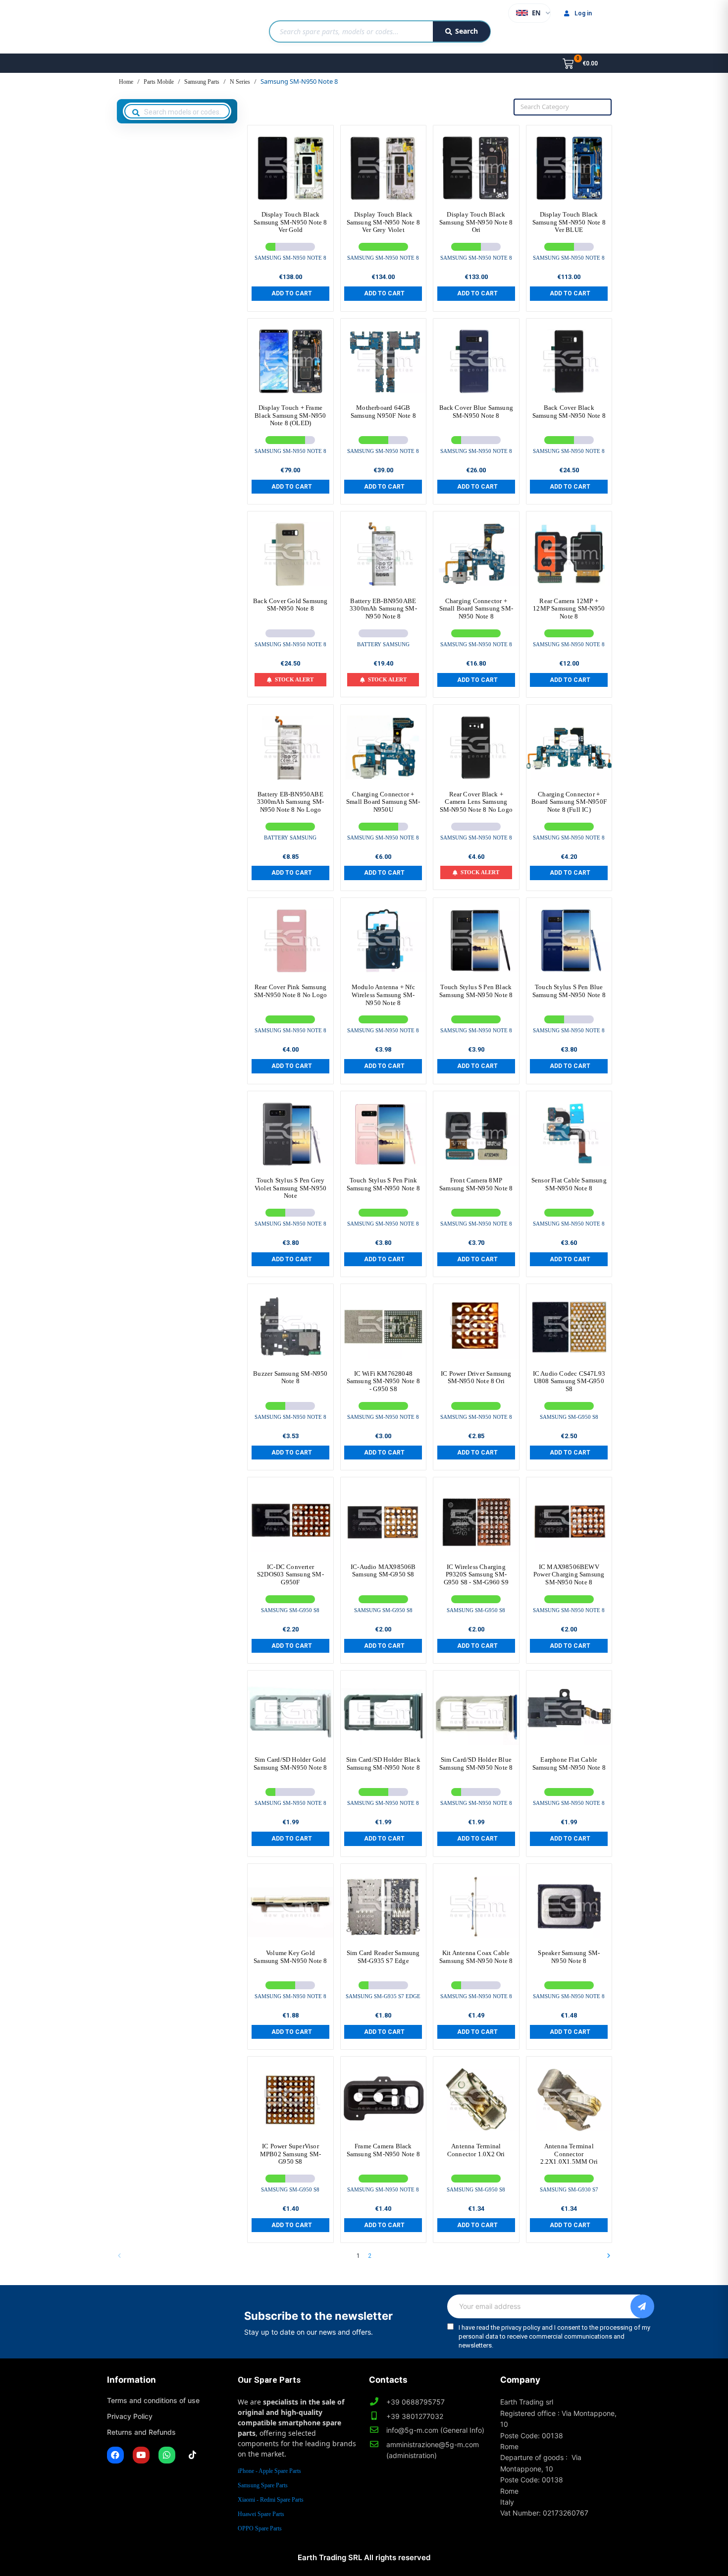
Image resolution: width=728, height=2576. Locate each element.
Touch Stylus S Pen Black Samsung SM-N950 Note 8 (476, 991)
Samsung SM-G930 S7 (569, 2189)
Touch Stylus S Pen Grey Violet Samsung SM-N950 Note (290, 1188)
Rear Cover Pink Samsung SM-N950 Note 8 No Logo (290, 991)
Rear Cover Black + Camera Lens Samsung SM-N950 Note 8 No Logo (476, 802)
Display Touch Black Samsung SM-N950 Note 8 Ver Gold (290, 222)
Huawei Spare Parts (261, 2514)
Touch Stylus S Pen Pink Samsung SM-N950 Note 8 (383, 1184)
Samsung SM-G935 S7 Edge (383, 1996)
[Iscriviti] (642, 2306)
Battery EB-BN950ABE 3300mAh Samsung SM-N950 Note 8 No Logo (291, 802)
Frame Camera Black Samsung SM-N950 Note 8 (383, 2150)
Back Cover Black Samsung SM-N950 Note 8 (569, 412)
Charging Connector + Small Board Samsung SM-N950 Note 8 (476, 609)
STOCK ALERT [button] (294, 679)
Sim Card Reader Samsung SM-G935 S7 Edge (383, 1957)
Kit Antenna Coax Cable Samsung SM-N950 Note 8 (476, 1957)
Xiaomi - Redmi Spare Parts (271, 2500)
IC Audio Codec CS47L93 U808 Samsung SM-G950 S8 (569, 1381)
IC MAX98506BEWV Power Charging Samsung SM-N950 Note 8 (569, 1574)
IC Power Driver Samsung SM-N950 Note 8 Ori (476, 1377)
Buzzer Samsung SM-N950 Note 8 (290, 1377)
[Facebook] (115, 2455)
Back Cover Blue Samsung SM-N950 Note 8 (476, 412)
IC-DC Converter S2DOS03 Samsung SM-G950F (290, 1574)
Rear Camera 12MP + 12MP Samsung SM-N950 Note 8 (569, 609)
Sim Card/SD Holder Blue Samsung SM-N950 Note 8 (476, 1764)
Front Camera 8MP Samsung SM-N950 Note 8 (476, 1184)
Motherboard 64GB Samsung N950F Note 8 (383, 412)
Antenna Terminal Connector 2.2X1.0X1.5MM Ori (569, 2154)
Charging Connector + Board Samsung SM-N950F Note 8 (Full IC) (569, 802)
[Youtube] (141, 2455)
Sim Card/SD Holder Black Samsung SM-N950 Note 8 (383, 1764)
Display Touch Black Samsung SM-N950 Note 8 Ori (476, 222)
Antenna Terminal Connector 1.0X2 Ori (476, 2150)
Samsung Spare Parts (263, 2485)
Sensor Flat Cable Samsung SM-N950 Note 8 (569, 1184)
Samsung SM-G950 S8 (569, 1417)
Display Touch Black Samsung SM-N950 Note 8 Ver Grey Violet (383, 222)
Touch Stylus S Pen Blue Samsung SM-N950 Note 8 (569, 991)
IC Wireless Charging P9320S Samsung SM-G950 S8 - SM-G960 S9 (476, 1574)
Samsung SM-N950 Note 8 (290, 258)
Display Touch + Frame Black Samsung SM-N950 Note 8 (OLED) (290, 415)
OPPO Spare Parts (260, 2528)
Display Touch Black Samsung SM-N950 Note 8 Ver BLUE (569, 222)
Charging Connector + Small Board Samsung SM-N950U (383, 802)
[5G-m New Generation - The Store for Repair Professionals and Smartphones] (158, 27)
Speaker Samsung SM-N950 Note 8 (569, 1957)
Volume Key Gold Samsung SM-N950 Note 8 (290, 1957)
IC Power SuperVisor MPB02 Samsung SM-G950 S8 (290, 2154)
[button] (290, 293)
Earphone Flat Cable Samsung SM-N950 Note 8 (569, 1764)
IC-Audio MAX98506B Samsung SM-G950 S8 (383, 1571)
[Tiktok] (193, 2455)
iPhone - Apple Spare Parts (269, 2471)
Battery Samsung (383, 644)
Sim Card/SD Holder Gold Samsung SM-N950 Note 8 (290, 1764)
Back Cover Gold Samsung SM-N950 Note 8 (290, 605)
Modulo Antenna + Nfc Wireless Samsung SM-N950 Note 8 (383, 995)
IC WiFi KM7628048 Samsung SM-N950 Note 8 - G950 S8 (383, 1381)
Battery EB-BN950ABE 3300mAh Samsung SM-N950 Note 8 (383, 609)
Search (467, 31)
